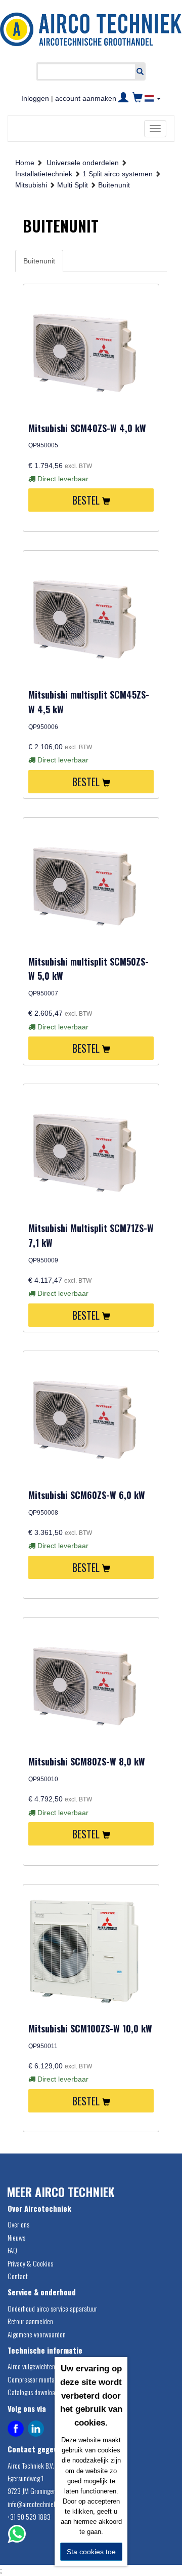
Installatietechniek (44, 174)
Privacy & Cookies (30, 2263)
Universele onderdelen (83, 163)
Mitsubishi (31, 185)
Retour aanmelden (30, 2321)
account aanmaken (86, 98)
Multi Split (73, 185)
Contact (18, 2276)
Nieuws (16, 2237)
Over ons (18, 2224)
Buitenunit (114, 185)
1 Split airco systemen (118, 174)
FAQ (12, 2250)
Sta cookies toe (91, 2552)
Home (25, 163)
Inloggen (35, 98)
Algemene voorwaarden (37, 2334)
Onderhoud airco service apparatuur (52, 2308)
